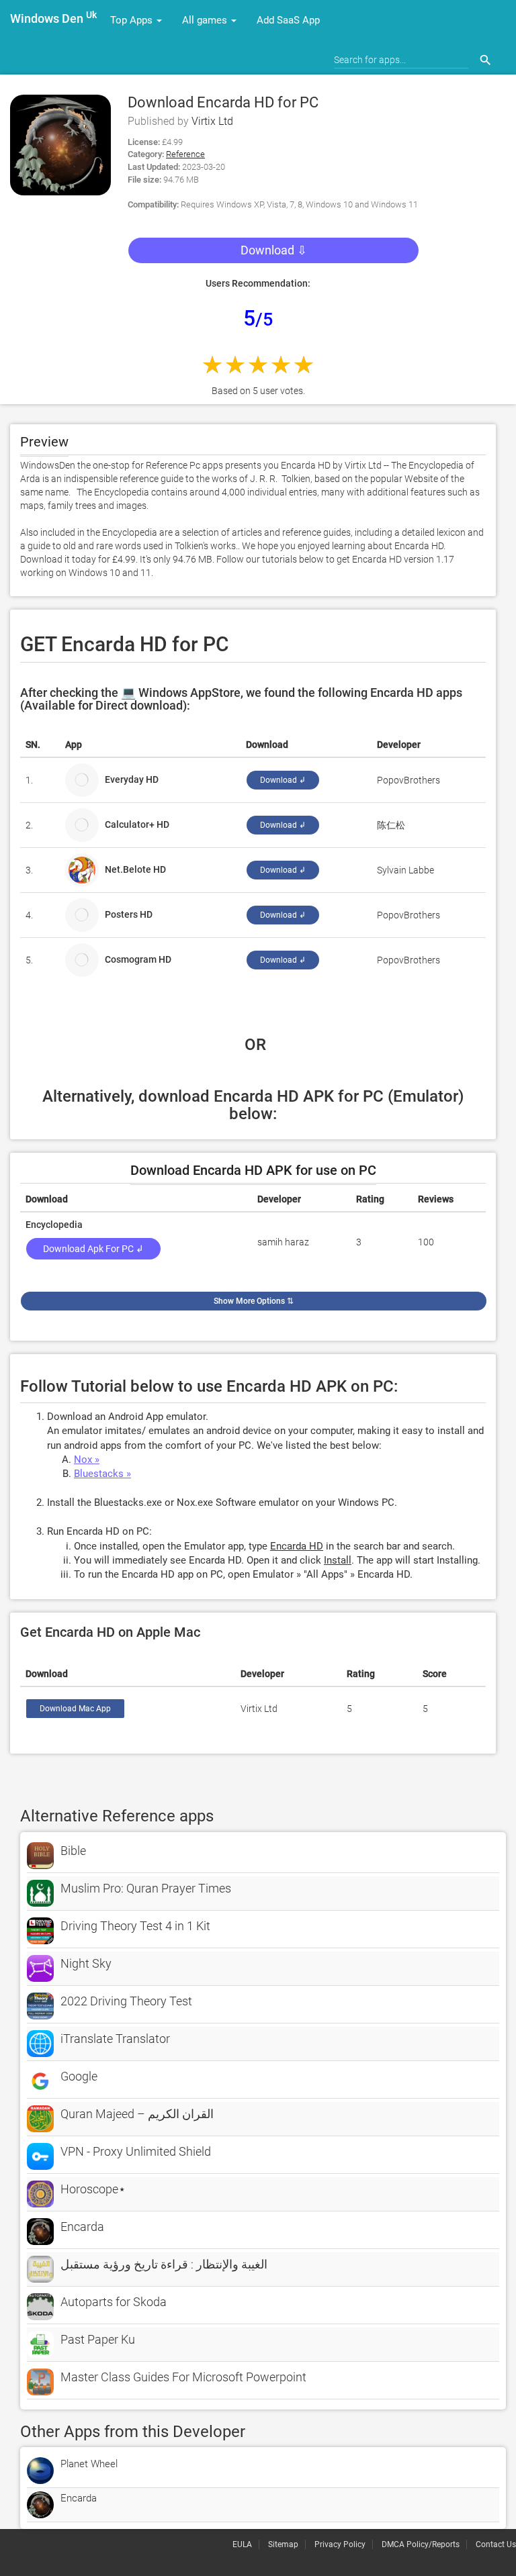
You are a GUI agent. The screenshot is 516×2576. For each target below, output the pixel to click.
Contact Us (496, 2544)
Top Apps (133, 20)
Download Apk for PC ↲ (93, 1249)
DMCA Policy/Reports (421, 2544)
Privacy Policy (340, 2544)
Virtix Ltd (212, 121)
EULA (242, 2544)
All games (206, 20)
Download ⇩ (274, 250)
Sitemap (283, 2544)
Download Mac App (75, 1709)
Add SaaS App (288, 20)
